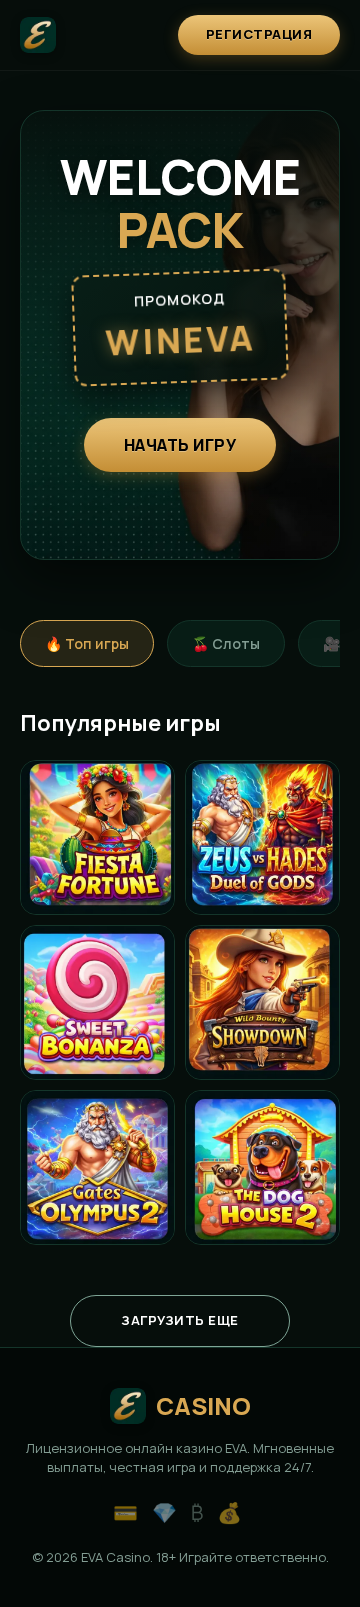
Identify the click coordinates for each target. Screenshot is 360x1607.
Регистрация (259, 34)
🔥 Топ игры (87, 643)
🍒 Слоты (226, 643)
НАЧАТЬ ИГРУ (180, 445)
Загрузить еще (180, 1320)
